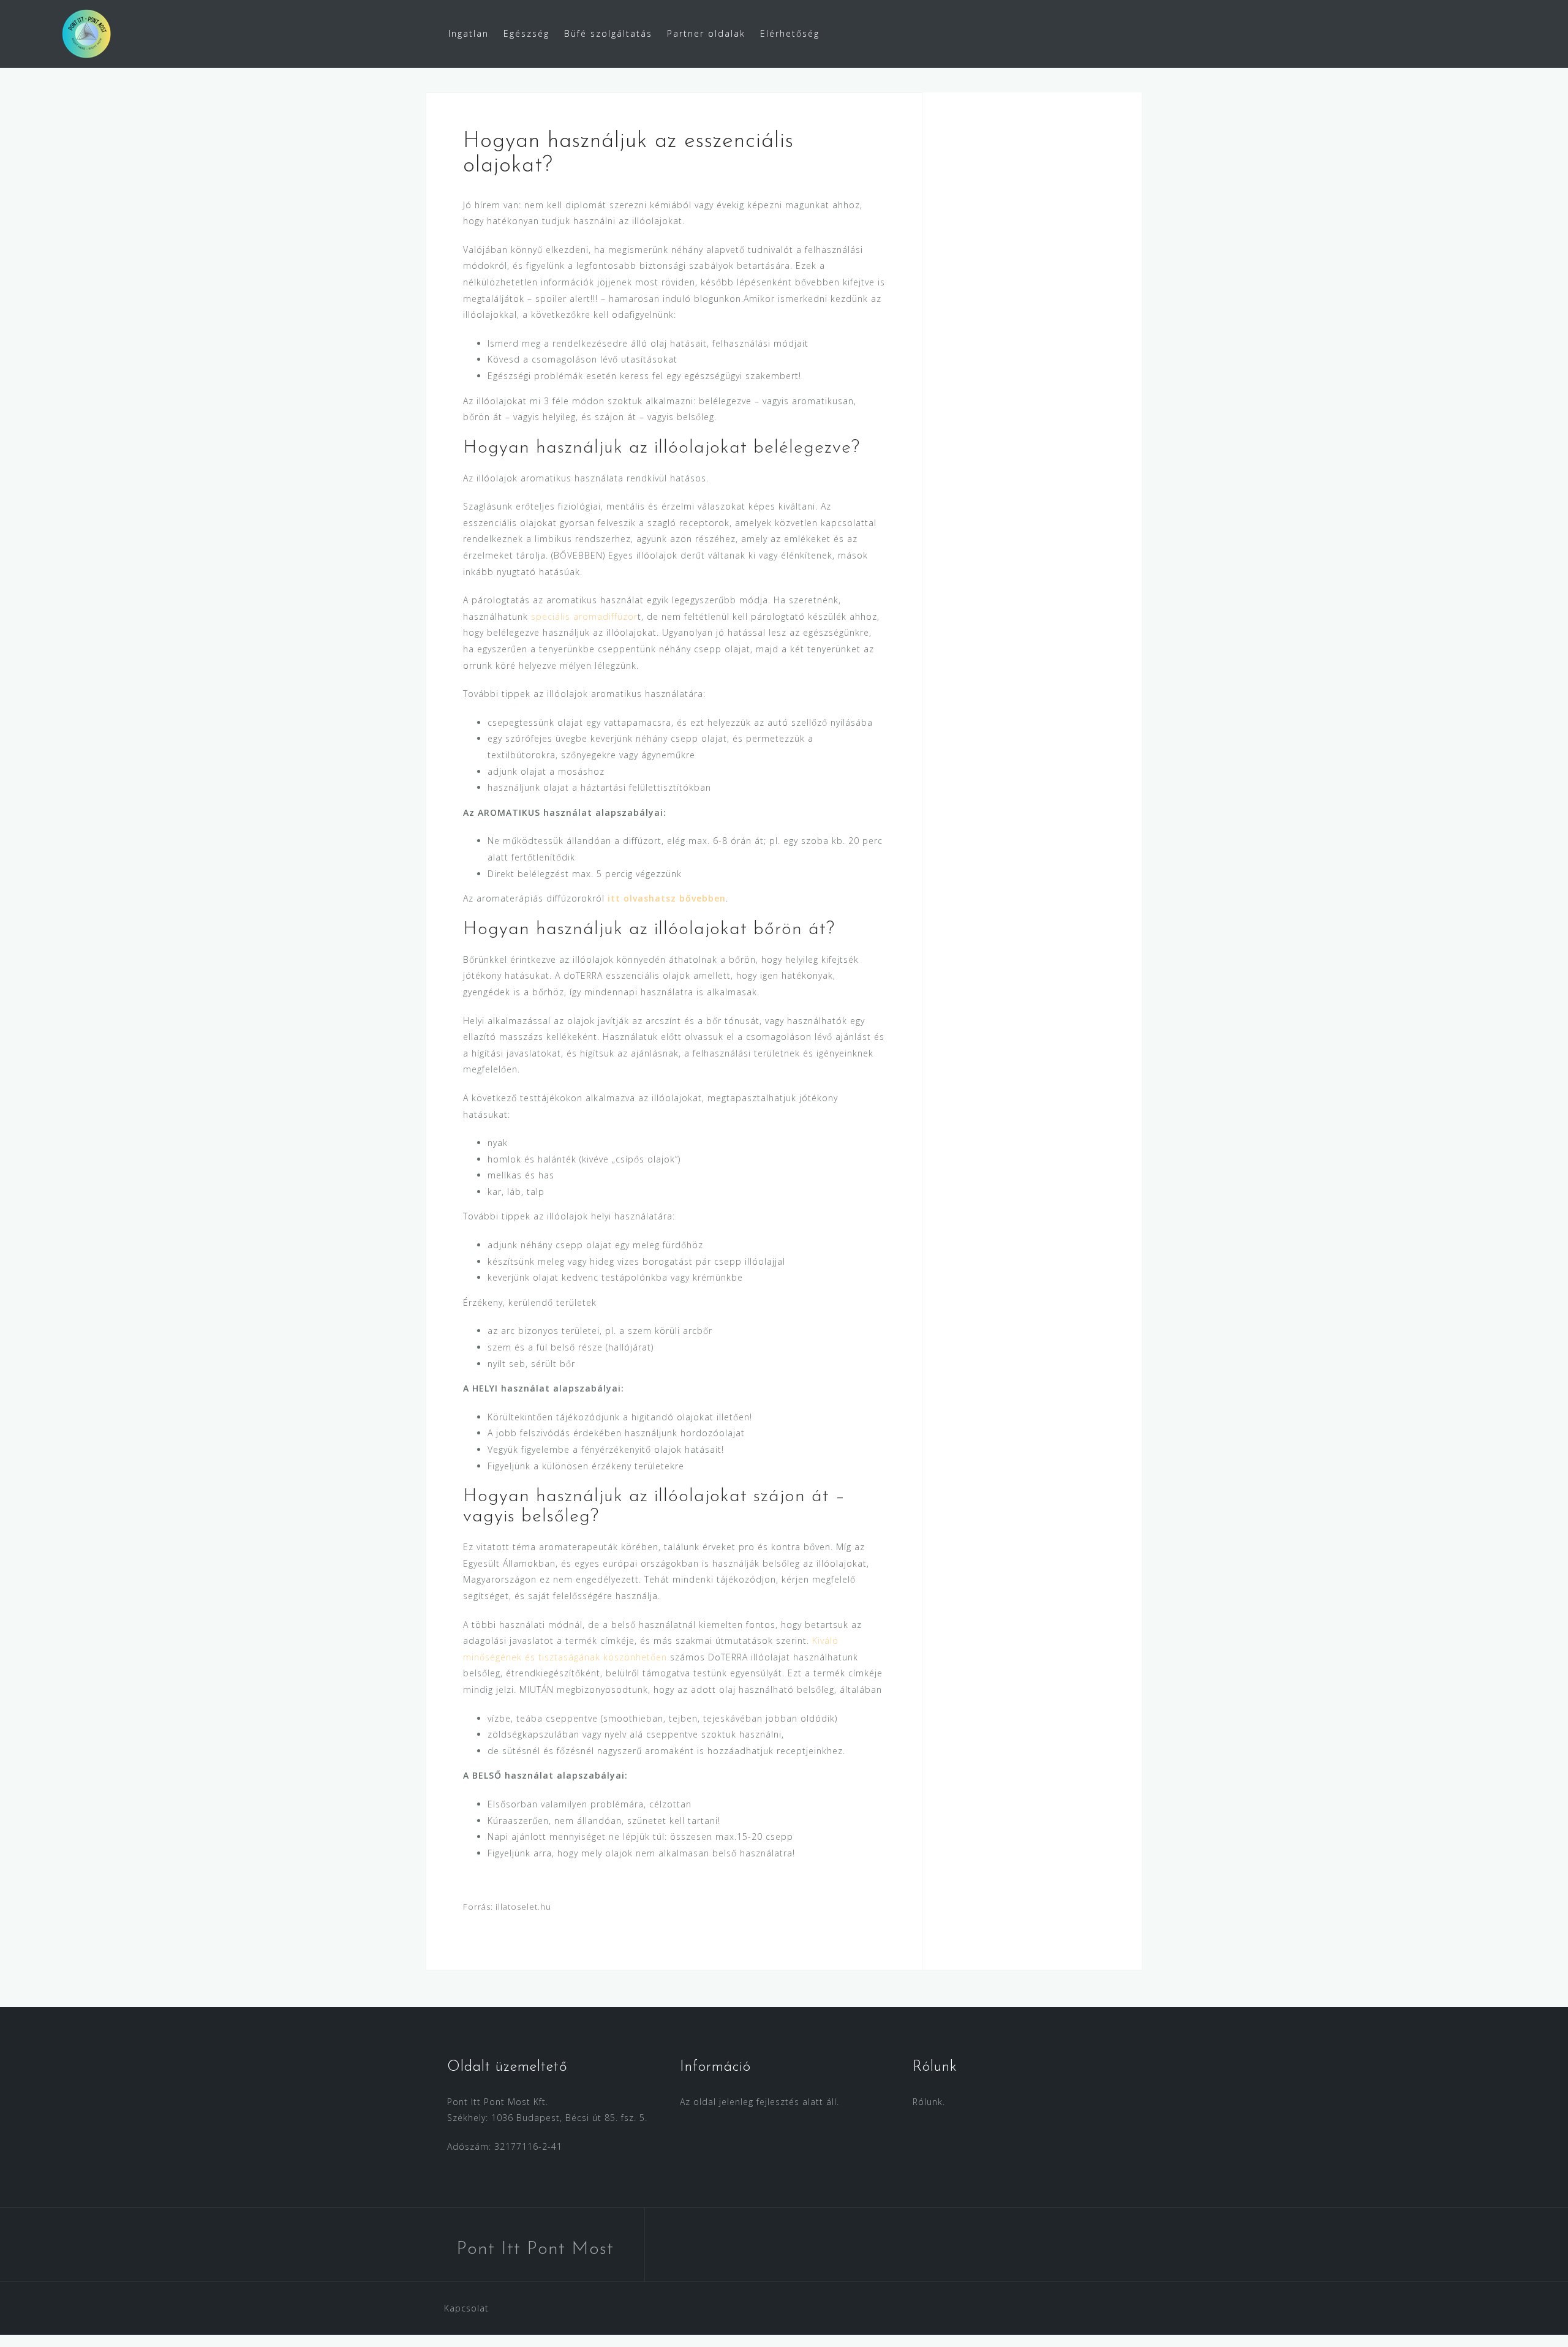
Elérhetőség (790, 33)
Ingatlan (469, 33)
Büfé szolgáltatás (608, 33)
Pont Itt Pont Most (535, 2249)
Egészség (526, 33)
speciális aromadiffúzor (584, 616)
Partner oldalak (706, 33)
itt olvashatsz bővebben (665, 898)
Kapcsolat (466, 2308)
